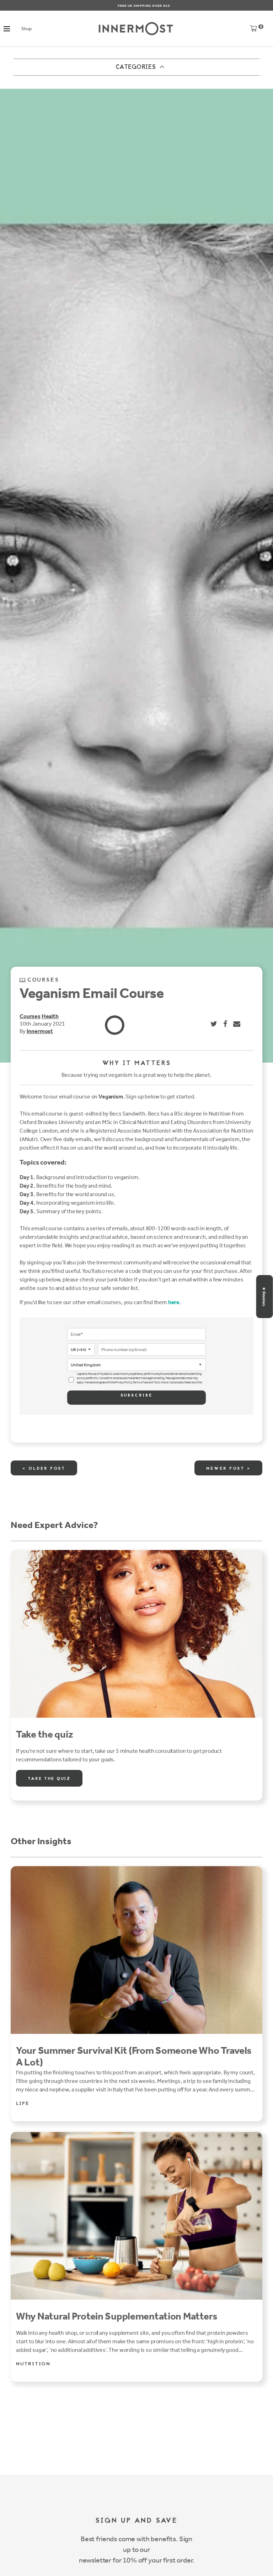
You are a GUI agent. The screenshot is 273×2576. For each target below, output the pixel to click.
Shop (26, 29)
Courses (30, 1016)
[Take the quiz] (136, 1634)
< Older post (44, 1469)
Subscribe (136, 1395)
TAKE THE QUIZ (49, 1779)
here (174, 1302)
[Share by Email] (237, 1024)
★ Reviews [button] (264, 1297)
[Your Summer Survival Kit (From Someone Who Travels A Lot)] (136, 1950)
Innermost (40, 1031)
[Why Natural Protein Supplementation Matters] (136, 2216)
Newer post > (228, 1469)
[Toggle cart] (253, 30)
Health (50, 1016)
